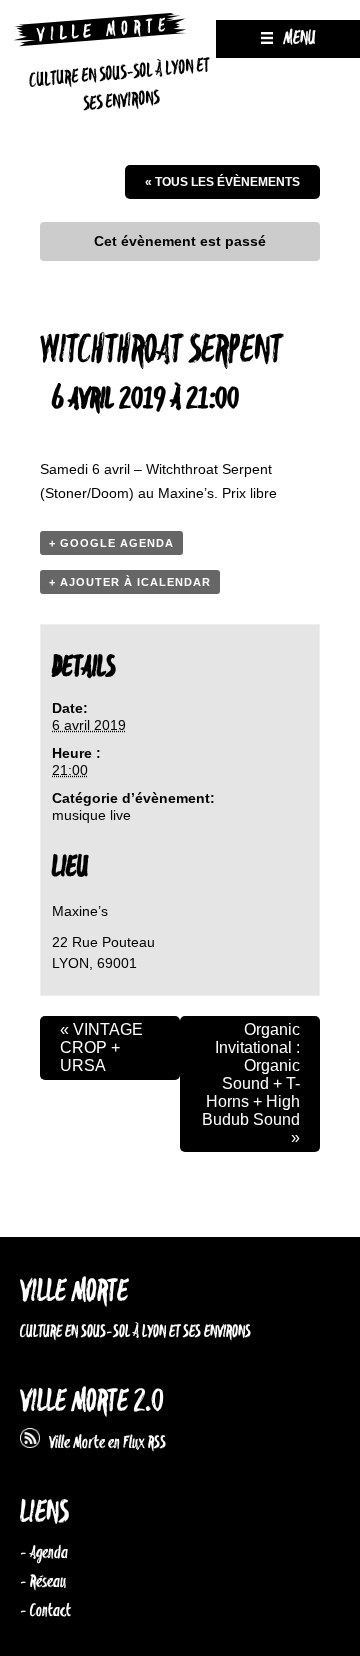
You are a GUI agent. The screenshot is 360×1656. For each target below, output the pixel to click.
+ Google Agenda (111, 543)
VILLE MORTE (74, 1292)
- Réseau (43, 1582)
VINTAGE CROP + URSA (101, 1047)
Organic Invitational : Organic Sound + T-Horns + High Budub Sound (251, 1083)
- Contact (45, 1611)
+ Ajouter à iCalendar (130, 582)
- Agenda (44, 1553)
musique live (91, 815)
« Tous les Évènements (222, 182)
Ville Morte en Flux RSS (103, 1443)
